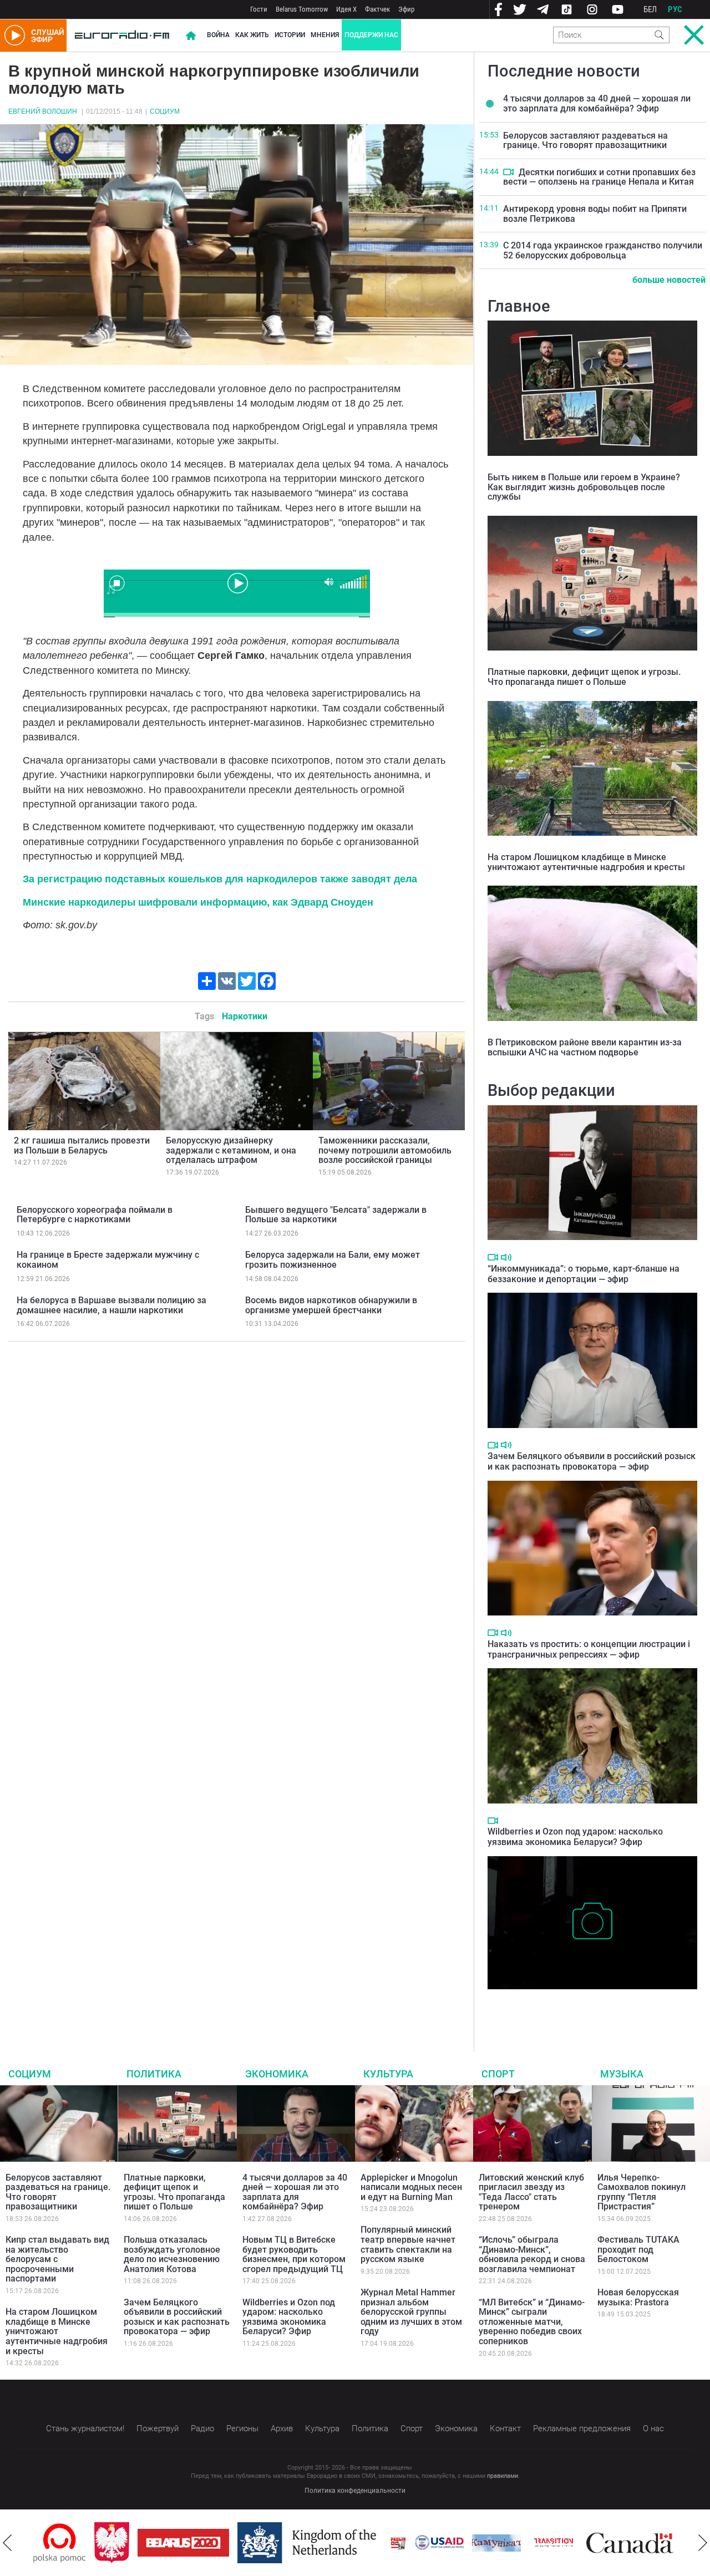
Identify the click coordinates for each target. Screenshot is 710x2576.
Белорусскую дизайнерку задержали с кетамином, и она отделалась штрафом (231, 1150)
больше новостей (669, 280)
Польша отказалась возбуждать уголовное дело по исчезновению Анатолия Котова (172, 2254)
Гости (259, 9)
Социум (165, 111)
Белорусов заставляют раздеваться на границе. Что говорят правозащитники (585, 141)
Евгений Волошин (43, 111)
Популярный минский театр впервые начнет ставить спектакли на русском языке (408, 2244)
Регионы (242, 2428)
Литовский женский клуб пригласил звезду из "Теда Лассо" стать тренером (531, 2192)
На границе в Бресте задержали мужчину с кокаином (108, 1260)
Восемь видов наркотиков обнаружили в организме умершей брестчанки (331, 1305)
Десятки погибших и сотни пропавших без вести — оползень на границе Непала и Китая (599, 177)
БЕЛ (650, 9)
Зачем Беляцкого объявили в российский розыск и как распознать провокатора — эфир (592, 1461)
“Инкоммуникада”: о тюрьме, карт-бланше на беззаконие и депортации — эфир (584, 1274)
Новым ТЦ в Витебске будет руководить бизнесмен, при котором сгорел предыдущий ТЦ (294, 2254)
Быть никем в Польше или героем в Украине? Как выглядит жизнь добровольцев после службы (584, 487)
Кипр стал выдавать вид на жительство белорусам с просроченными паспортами (57, 2259)
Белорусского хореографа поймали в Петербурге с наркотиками (95, 1215)
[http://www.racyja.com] (343, 2543)
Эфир (406, 9)
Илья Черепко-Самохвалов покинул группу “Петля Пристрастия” (641, 2192)
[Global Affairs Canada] (574, 2543)
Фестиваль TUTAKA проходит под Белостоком (638, 2249)
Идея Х (346, 9)
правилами (503, 2476)
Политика (154, 2074)
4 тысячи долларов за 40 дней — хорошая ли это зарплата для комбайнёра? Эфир (597, 103)
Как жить (252, 35)
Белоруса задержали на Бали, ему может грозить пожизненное (333, 1260)
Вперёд (703, 2543)
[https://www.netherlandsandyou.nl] (254, 2543)
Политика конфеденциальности (355, 2491)
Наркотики (245, 1016)
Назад (7, 2543)
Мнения (325, 35)
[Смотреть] (508, 172)
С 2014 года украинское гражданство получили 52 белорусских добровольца (603, 250)
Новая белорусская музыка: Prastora (638, 2297)
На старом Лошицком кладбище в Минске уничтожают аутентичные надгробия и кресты (586, 862)
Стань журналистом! (85, 2428)
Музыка (622, 2074)
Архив (282, 2428)
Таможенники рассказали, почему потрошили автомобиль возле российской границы (385, 1150)
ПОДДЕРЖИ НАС (371, 35)
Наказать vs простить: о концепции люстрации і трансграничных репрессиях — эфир (589, 1649)
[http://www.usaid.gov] (384, 2543)
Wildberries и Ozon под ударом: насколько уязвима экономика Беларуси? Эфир (575, 1837)
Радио (202, 2428)
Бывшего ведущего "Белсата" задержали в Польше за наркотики (336, 1215)
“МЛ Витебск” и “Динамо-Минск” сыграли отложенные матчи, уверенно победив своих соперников (532, 2322)
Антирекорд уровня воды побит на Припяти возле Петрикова (595, 214)
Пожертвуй (158, 2428)
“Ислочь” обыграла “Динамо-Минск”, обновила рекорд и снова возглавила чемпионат (532, 2254)
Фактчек (377, 9)
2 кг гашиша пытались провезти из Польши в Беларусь (82, 1145)
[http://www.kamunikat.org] (441, 2543)
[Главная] (122, 35)
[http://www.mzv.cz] (498, 2543)
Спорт (498, 2074)
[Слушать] (506, 1257)
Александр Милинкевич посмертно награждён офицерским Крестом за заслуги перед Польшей (585, 2006)
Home (191, 35)
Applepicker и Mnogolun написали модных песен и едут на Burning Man (411, 2187)
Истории (290, 35)
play (237, 582)
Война (218, 35)
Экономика (277, 2074)
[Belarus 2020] (128, 2543)
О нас (653, 2428)
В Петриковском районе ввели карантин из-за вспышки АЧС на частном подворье (585, 1047)
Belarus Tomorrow (302, 9)
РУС (675, 9)
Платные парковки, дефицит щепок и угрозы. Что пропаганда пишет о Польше (584, 677)
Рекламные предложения (582, 2428)
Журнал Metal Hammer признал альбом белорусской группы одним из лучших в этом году (411, 2312)
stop (117, 583)
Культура (388, 2074)
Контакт (505, 2428)
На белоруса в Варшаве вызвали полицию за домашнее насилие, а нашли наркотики (111, 1305)
